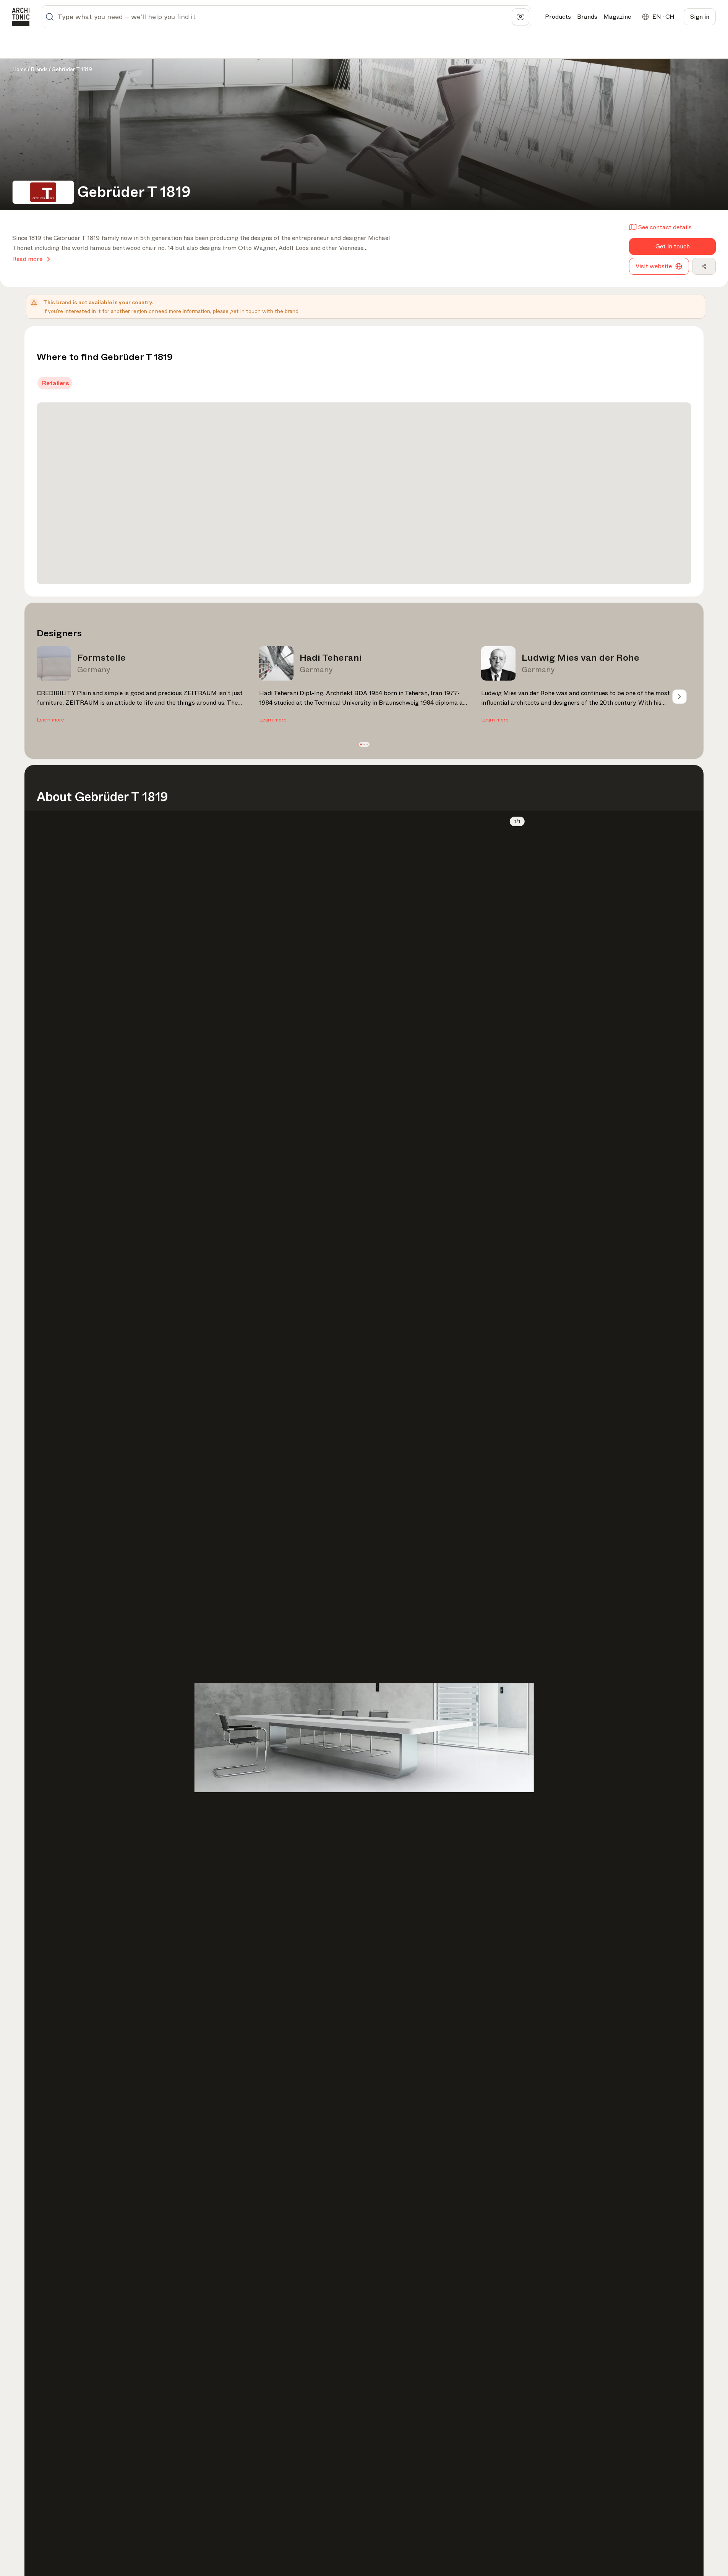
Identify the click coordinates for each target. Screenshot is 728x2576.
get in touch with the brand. (265, 311)
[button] (361, 745)
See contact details (665, 227)
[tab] (55, 383)
